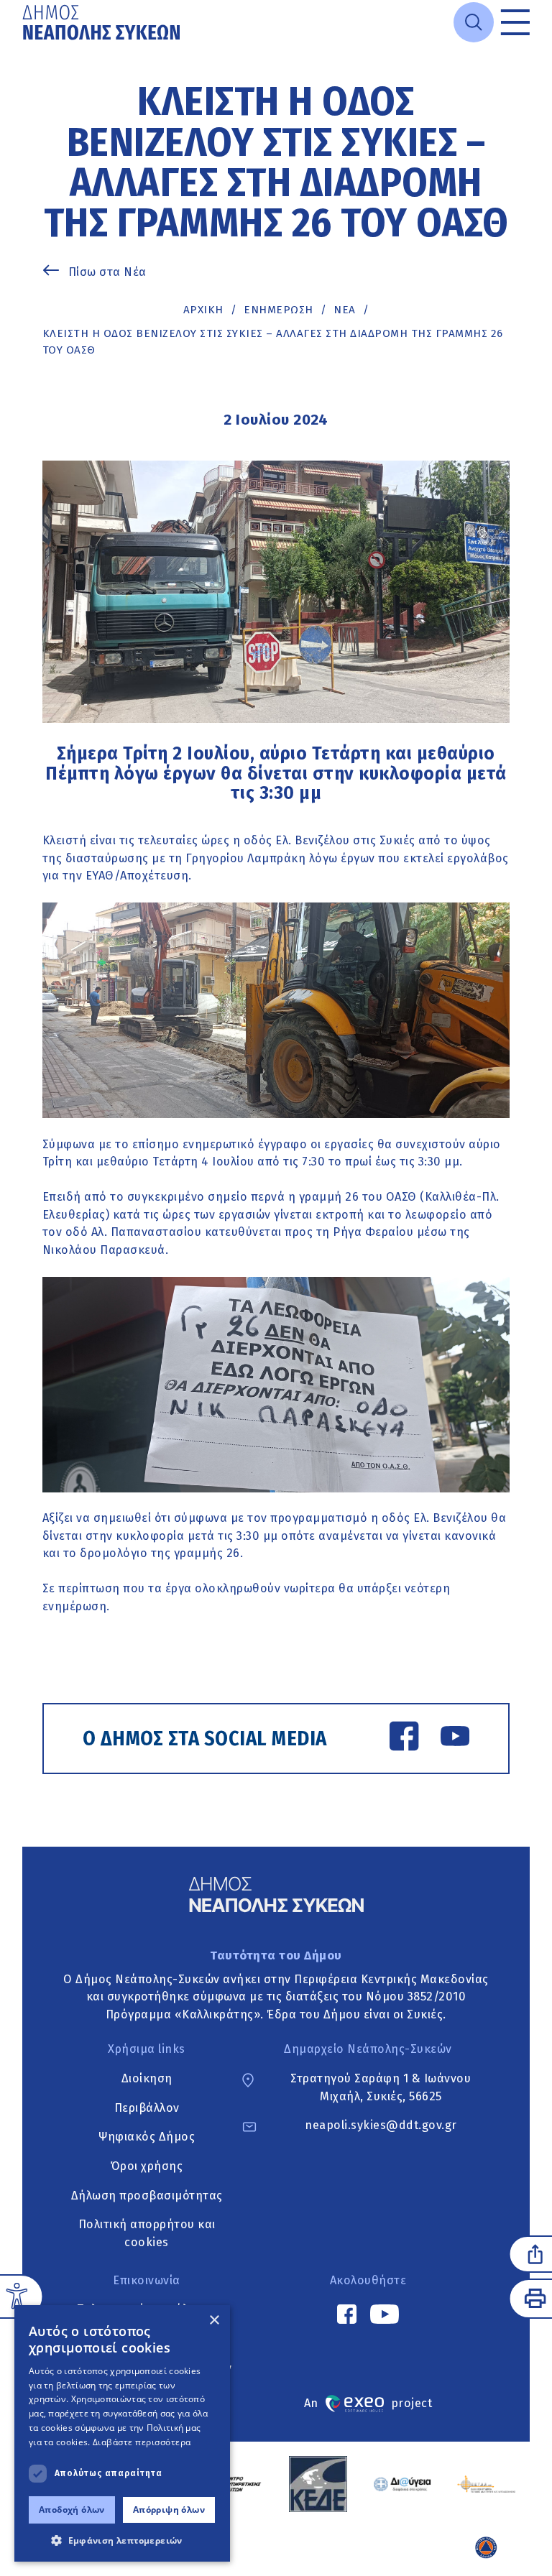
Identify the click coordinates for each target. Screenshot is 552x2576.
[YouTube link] (455, 1739)
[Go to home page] (103, 22)
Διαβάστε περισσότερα (142, 2442)
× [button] (214, 2321)
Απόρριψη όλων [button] (169, 2510)
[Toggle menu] (515, 22)
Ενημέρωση (279, 310)
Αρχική (203, 310)
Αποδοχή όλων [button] (72, 2510)
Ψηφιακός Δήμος (147, 2137)
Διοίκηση (147, 2078)
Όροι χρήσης (147, 2166)
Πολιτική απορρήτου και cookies (147, 2234)
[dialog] (122, 2433)
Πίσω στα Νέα (107, 272)
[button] (122, 2540)
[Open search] (474, 22)
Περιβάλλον (147, 2108)
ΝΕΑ (345, 310)
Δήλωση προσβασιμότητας (147, 2196)
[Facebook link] (404, 1739)
